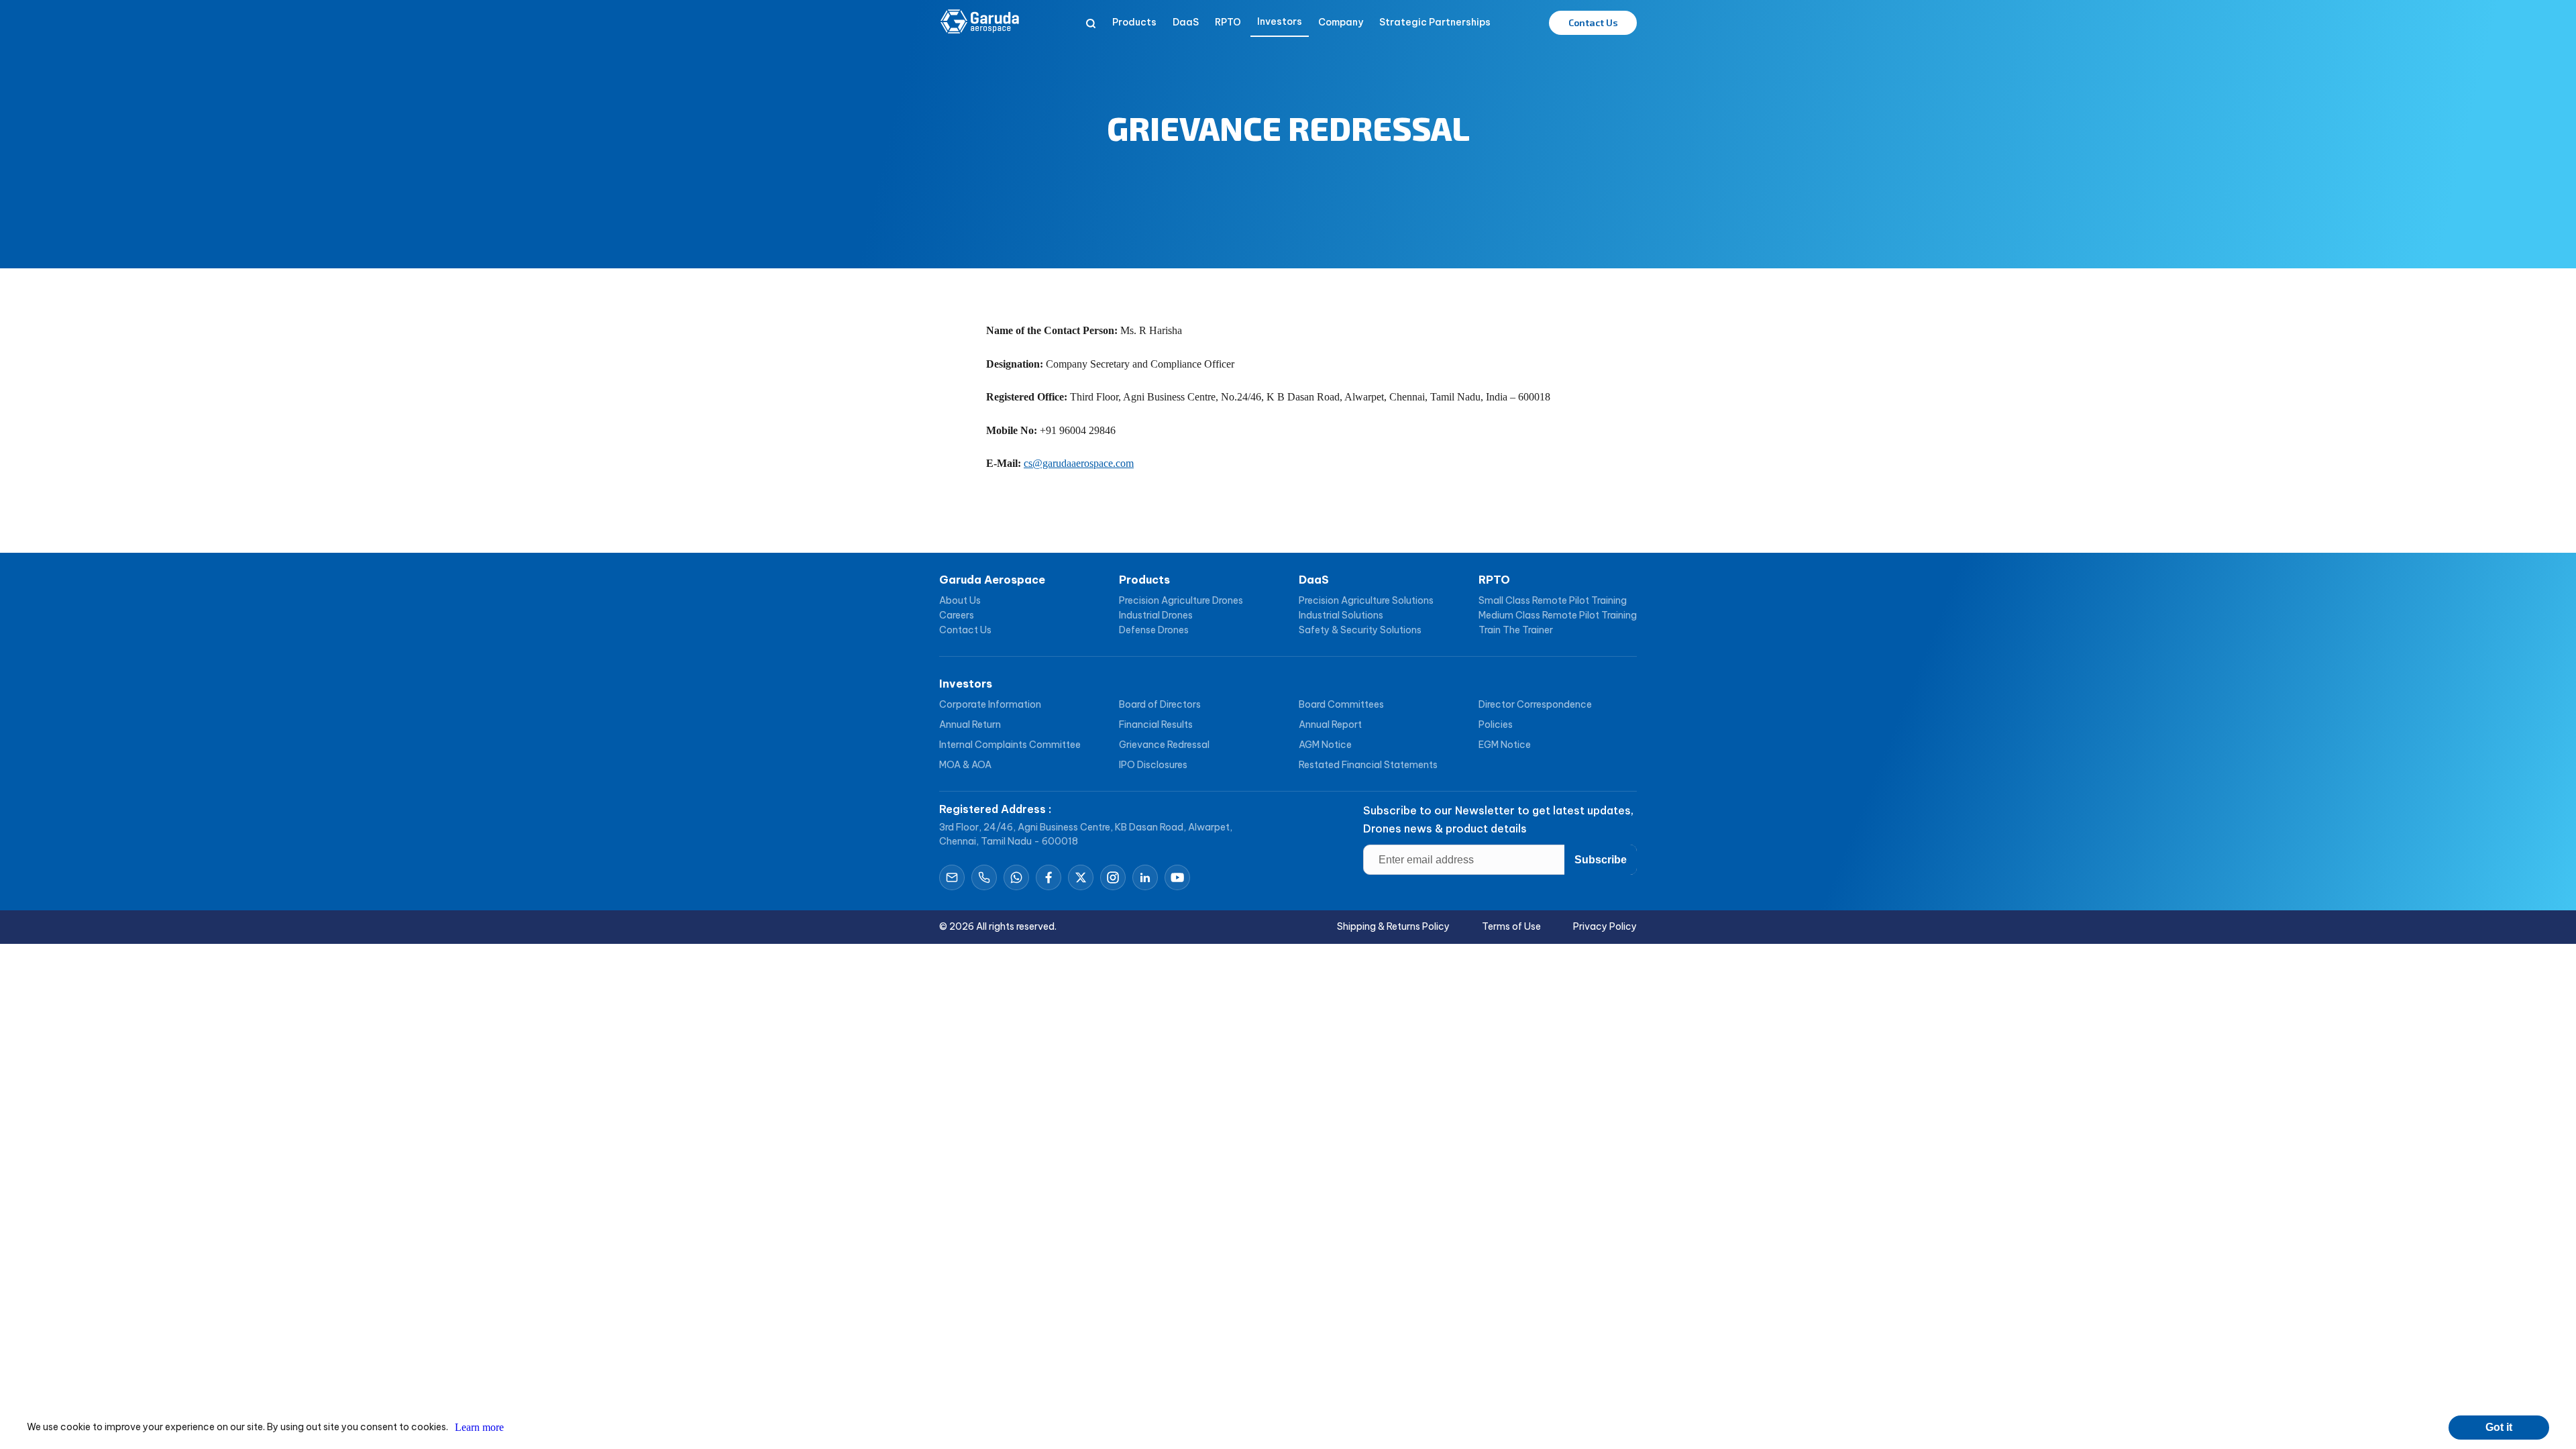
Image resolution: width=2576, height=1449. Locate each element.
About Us (960, 600)
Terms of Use (1511, 926)
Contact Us (965, 630)
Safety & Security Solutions (1360, 630)
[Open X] (1081, 877)
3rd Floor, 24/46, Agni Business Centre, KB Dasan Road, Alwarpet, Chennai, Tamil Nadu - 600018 (1086, 834)
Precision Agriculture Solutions (1366, 600)
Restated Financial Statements (1368, 765)
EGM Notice (1505, 745)
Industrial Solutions (1341, 615)
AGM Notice (1325, 745)
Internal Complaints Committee (1010, 745)
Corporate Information (990, 704)
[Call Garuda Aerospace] (984, 877)
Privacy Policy (1605, 926)
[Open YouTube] (1177, 877)
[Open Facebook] (1049, 877)
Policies (1496, 724)
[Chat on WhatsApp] (1016, 877)
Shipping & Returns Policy (1393, 926)
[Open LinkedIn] (1145, 877)
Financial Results (1156, 724)
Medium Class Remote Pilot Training (1558, 615)
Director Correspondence (1535, 704)
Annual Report (1330, 724)
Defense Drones (1154, 630)
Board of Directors (1160, 704)
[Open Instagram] (1113, 877)
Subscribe (1601, 860)
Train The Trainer (1516, 630)
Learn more (479, 1427)
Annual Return (970, 724)
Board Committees (1341, 704)
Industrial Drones (1156, 615)
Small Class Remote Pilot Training (1553, 600)
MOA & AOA (965, 765)
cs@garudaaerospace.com (1079, 463)
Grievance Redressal (1164, 745)
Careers (957, 615)
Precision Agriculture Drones (1181, 600)
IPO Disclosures (1153, 765)
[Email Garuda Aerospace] (952, 877)
